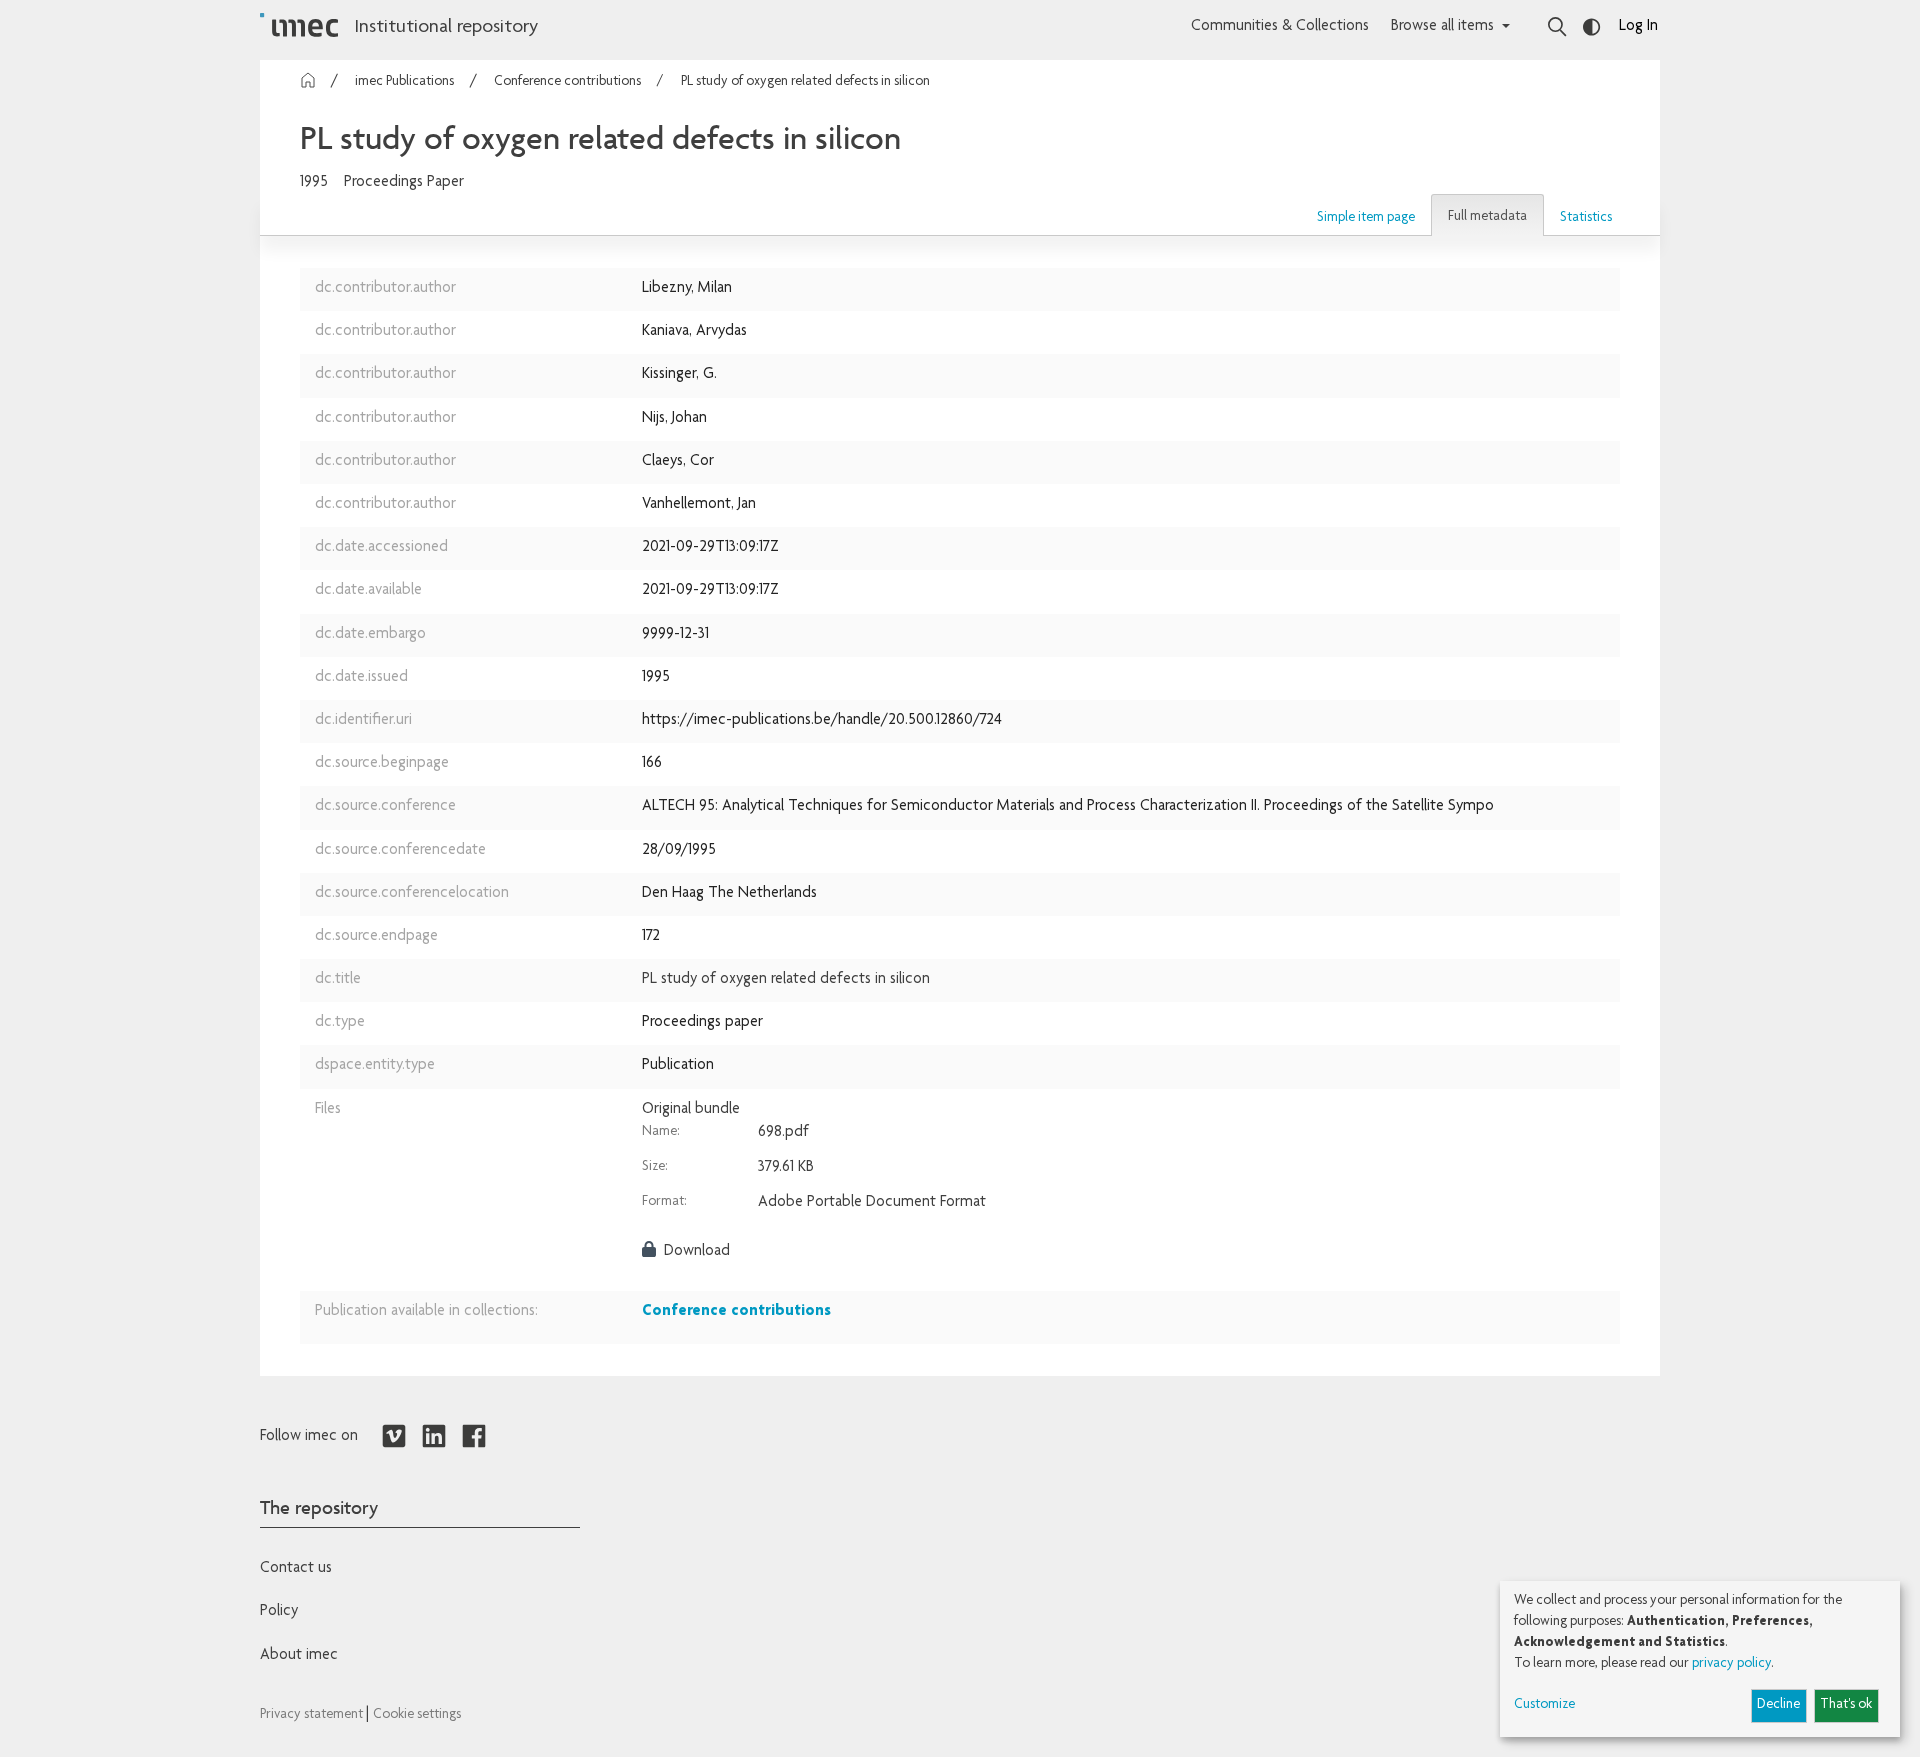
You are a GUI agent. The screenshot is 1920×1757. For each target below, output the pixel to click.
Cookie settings (417, 1715)
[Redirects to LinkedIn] (434, 1437)
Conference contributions (567, 82)
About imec (299, 1656)
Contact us (296, 1569)
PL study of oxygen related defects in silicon (805, 82)
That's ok (1846, 1705)
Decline (1778, 1705)
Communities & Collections (1280, 27)
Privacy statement (313, 1715)
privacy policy (1731, 1664)
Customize (1544, 1705)
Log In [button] (1638, 27)
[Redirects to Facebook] (474, 1437)
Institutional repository (446, 28)
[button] (1366, 218)
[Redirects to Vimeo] (394, 1437)
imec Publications (404, 82)
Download (695, 1252)
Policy (279, 1612)
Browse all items (1442, 27)
